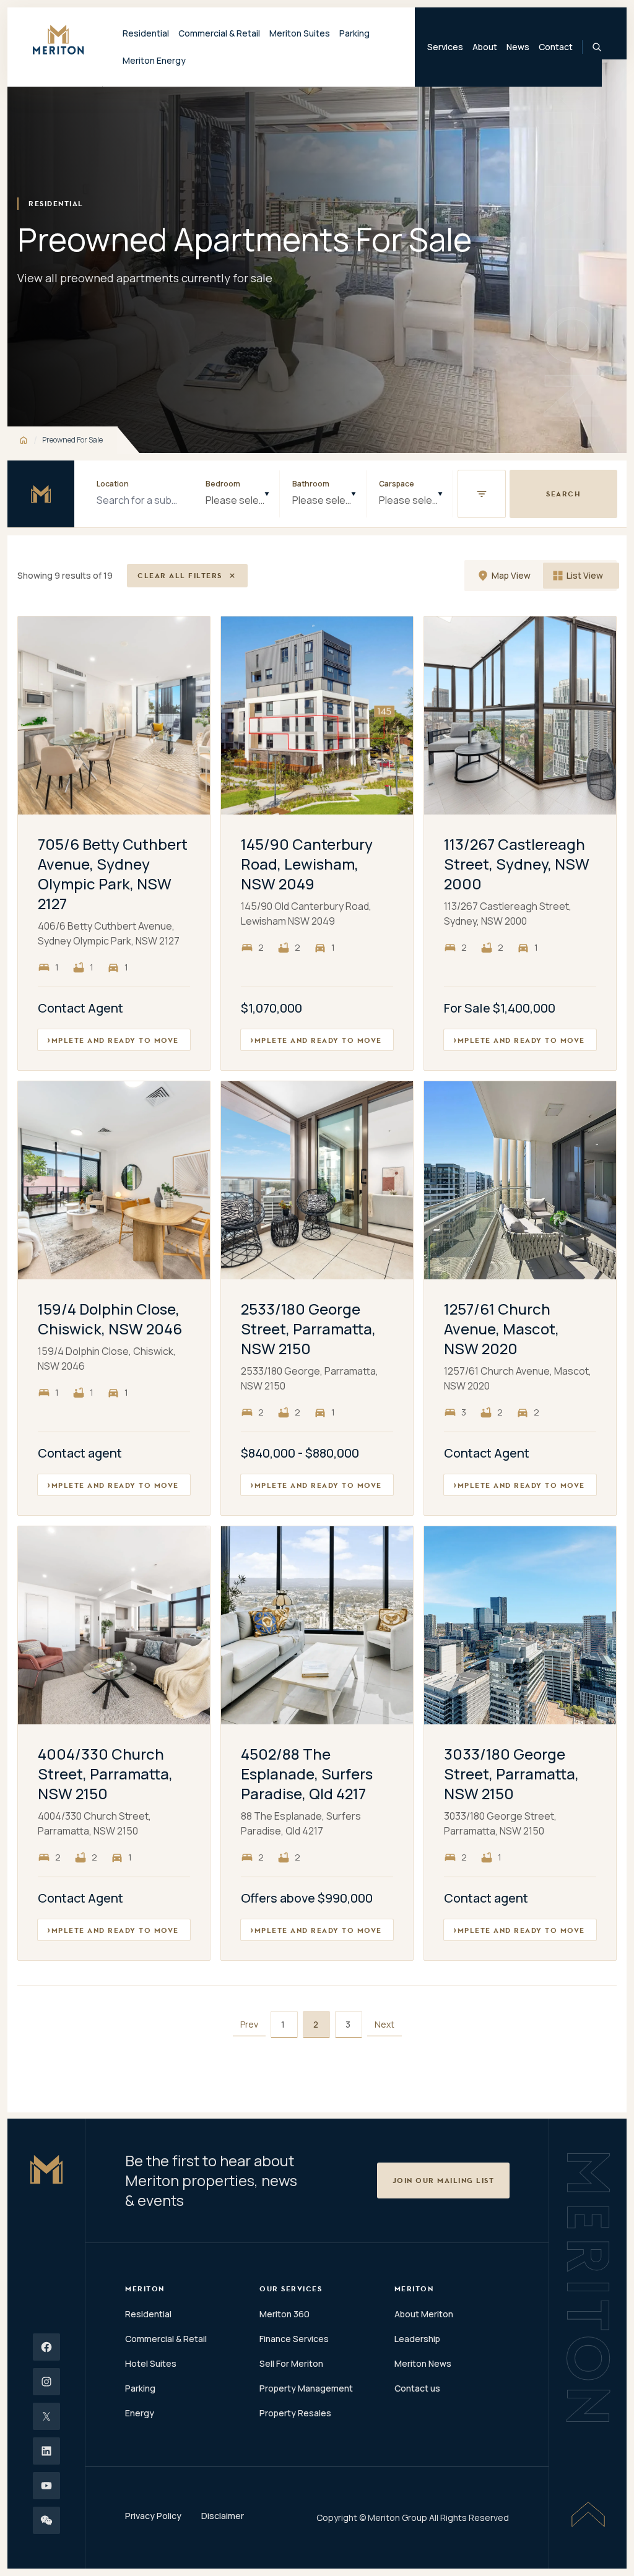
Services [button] (445, 47)
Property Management (306, 2388)
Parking (354, 33)
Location (113, 484)
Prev (249, 2024)
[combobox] (236, 494)
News (518, 47)
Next (384, 2024)
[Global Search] (597, 47)
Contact (556, 47)
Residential (148, 2314)
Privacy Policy (153, 2516)
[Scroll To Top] (588, 2514)
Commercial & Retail (166, 2339)
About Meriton (424, 2314)
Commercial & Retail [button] (219, 33)
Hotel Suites (151, 2363)
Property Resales (295, 2413)
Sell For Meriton (291, 2363)
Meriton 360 (284, 2314)
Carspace (397, 484)
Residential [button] (146, 33)
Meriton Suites (300, 33)
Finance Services (294, 2339)
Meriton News (423, 2363)
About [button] (485, 47)
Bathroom (311, 484)
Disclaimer (223, 2516)
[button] (482, 494)
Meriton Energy (154, 60)
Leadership (417, 2339)
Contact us (417, 2388)
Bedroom (223, 484)
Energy (140, 2413)
